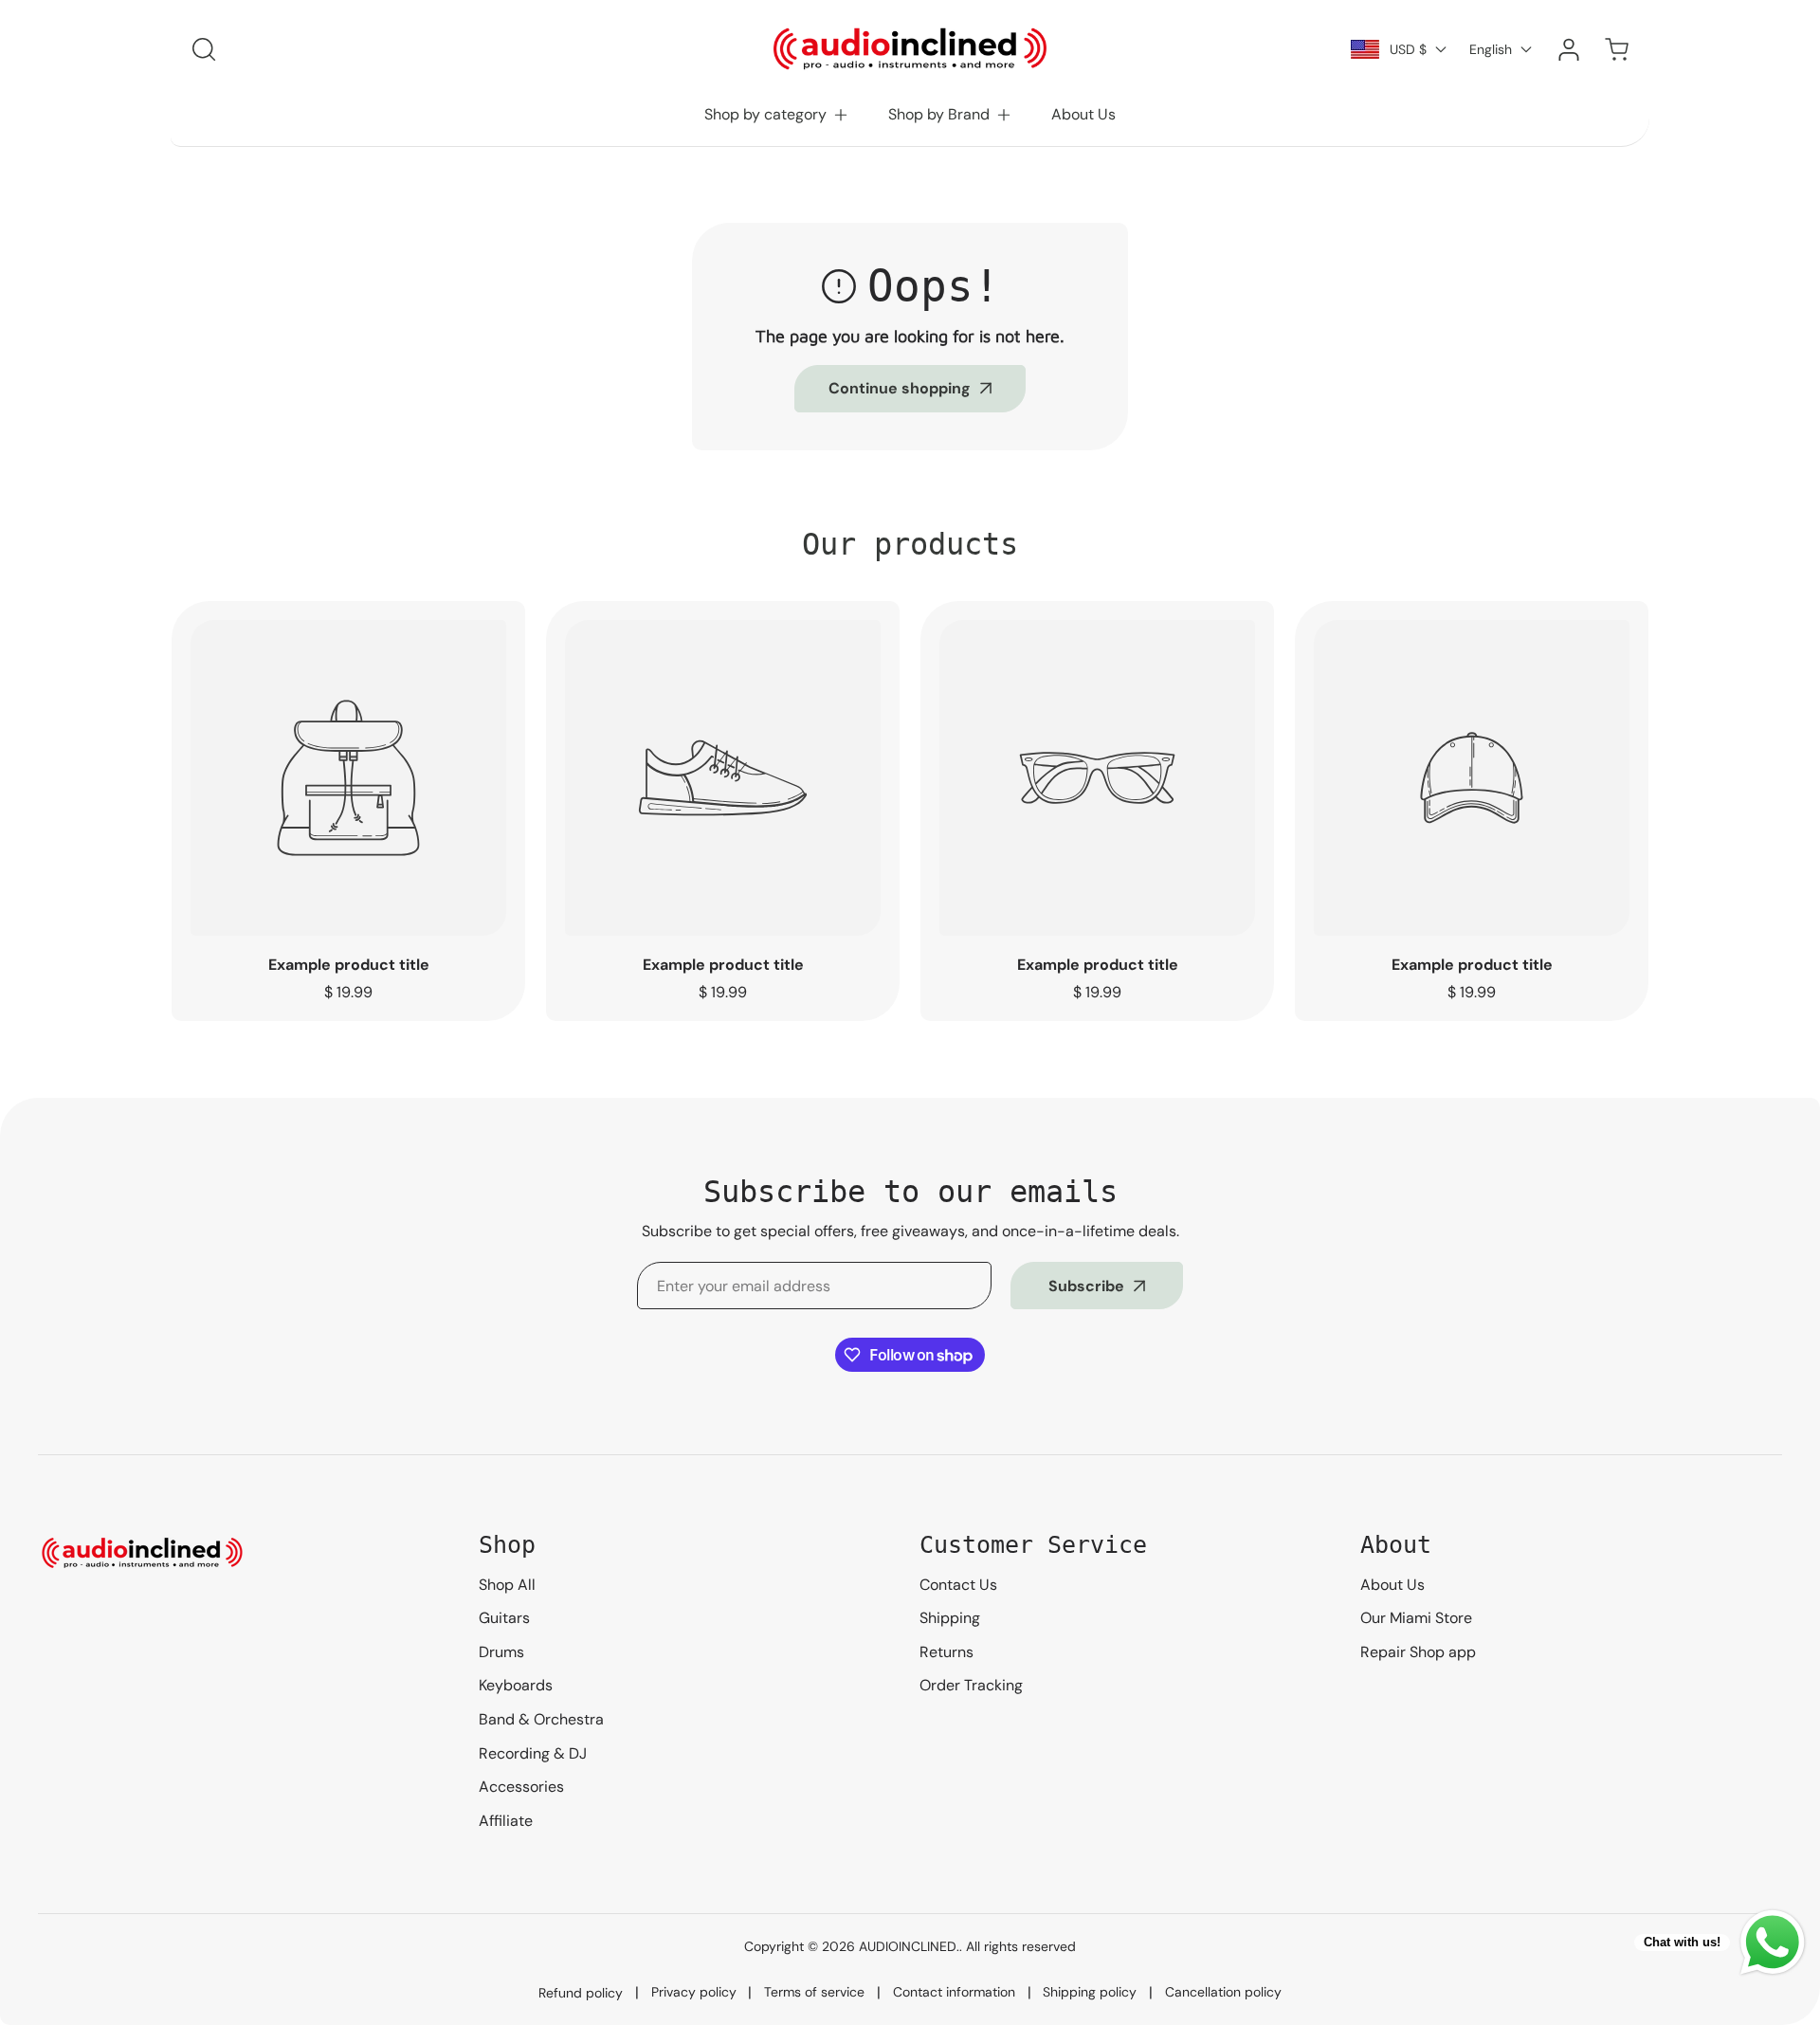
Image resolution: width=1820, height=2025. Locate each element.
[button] (777, 115)
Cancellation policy (1223, 1992)
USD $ (1408, 49)
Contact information (954, 1992)
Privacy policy (694, 1992)
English (1491, 49)
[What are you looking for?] (204, 49)
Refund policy (581, 1993)
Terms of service (814, 1992)
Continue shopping (900, 388)
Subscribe (1086, 1286)
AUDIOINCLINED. (909, 1946)
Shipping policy (1090, 1992)
